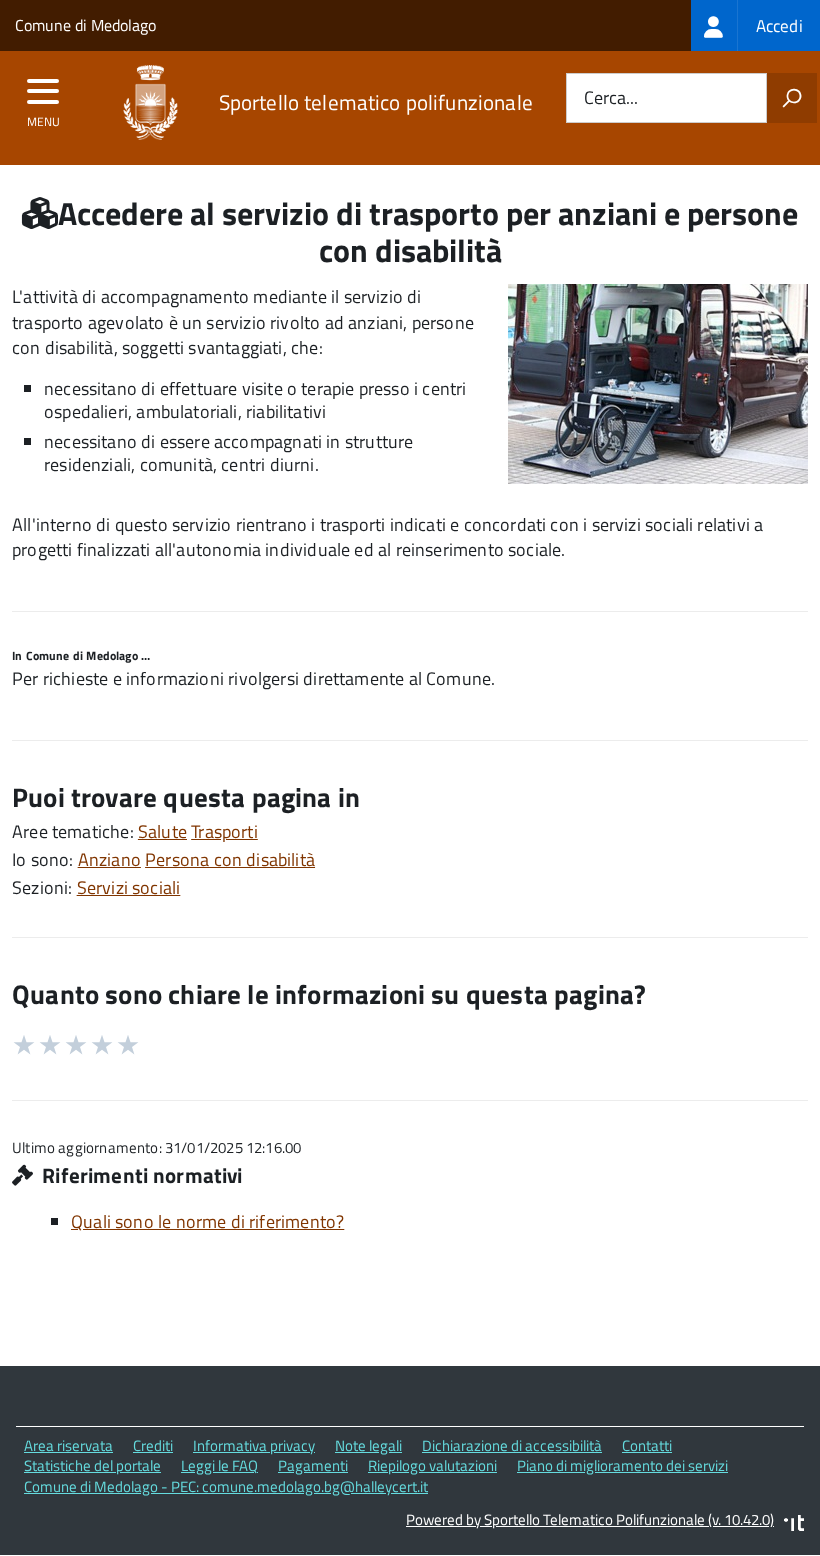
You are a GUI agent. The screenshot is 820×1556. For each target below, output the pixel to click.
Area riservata (68, 1445)
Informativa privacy (254, 1445)
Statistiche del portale (92, 1465)
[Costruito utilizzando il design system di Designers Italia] (794, 1525)
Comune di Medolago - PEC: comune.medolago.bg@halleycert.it (226, 1486)
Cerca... (611, 98)
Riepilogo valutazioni (432, 1465)
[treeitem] (755, 25)
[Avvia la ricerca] (792, 98)
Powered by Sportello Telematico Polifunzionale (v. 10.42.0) (590, 1519)
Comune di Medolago (85, 25)
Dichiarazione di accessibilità (512, 1445)
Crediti (153, 1445)
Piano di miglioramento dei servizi (622, 1465)
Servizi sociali (129, 887)
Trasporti (224, 831)
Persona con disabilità (230, 859)
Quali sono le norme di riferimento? (207, 1221)
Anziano (109, 859)
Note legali (368, 1445)
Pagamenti (313, 1465)
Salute (162, 831)
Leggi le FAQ (219, 1465)
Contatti (647, 1445)
